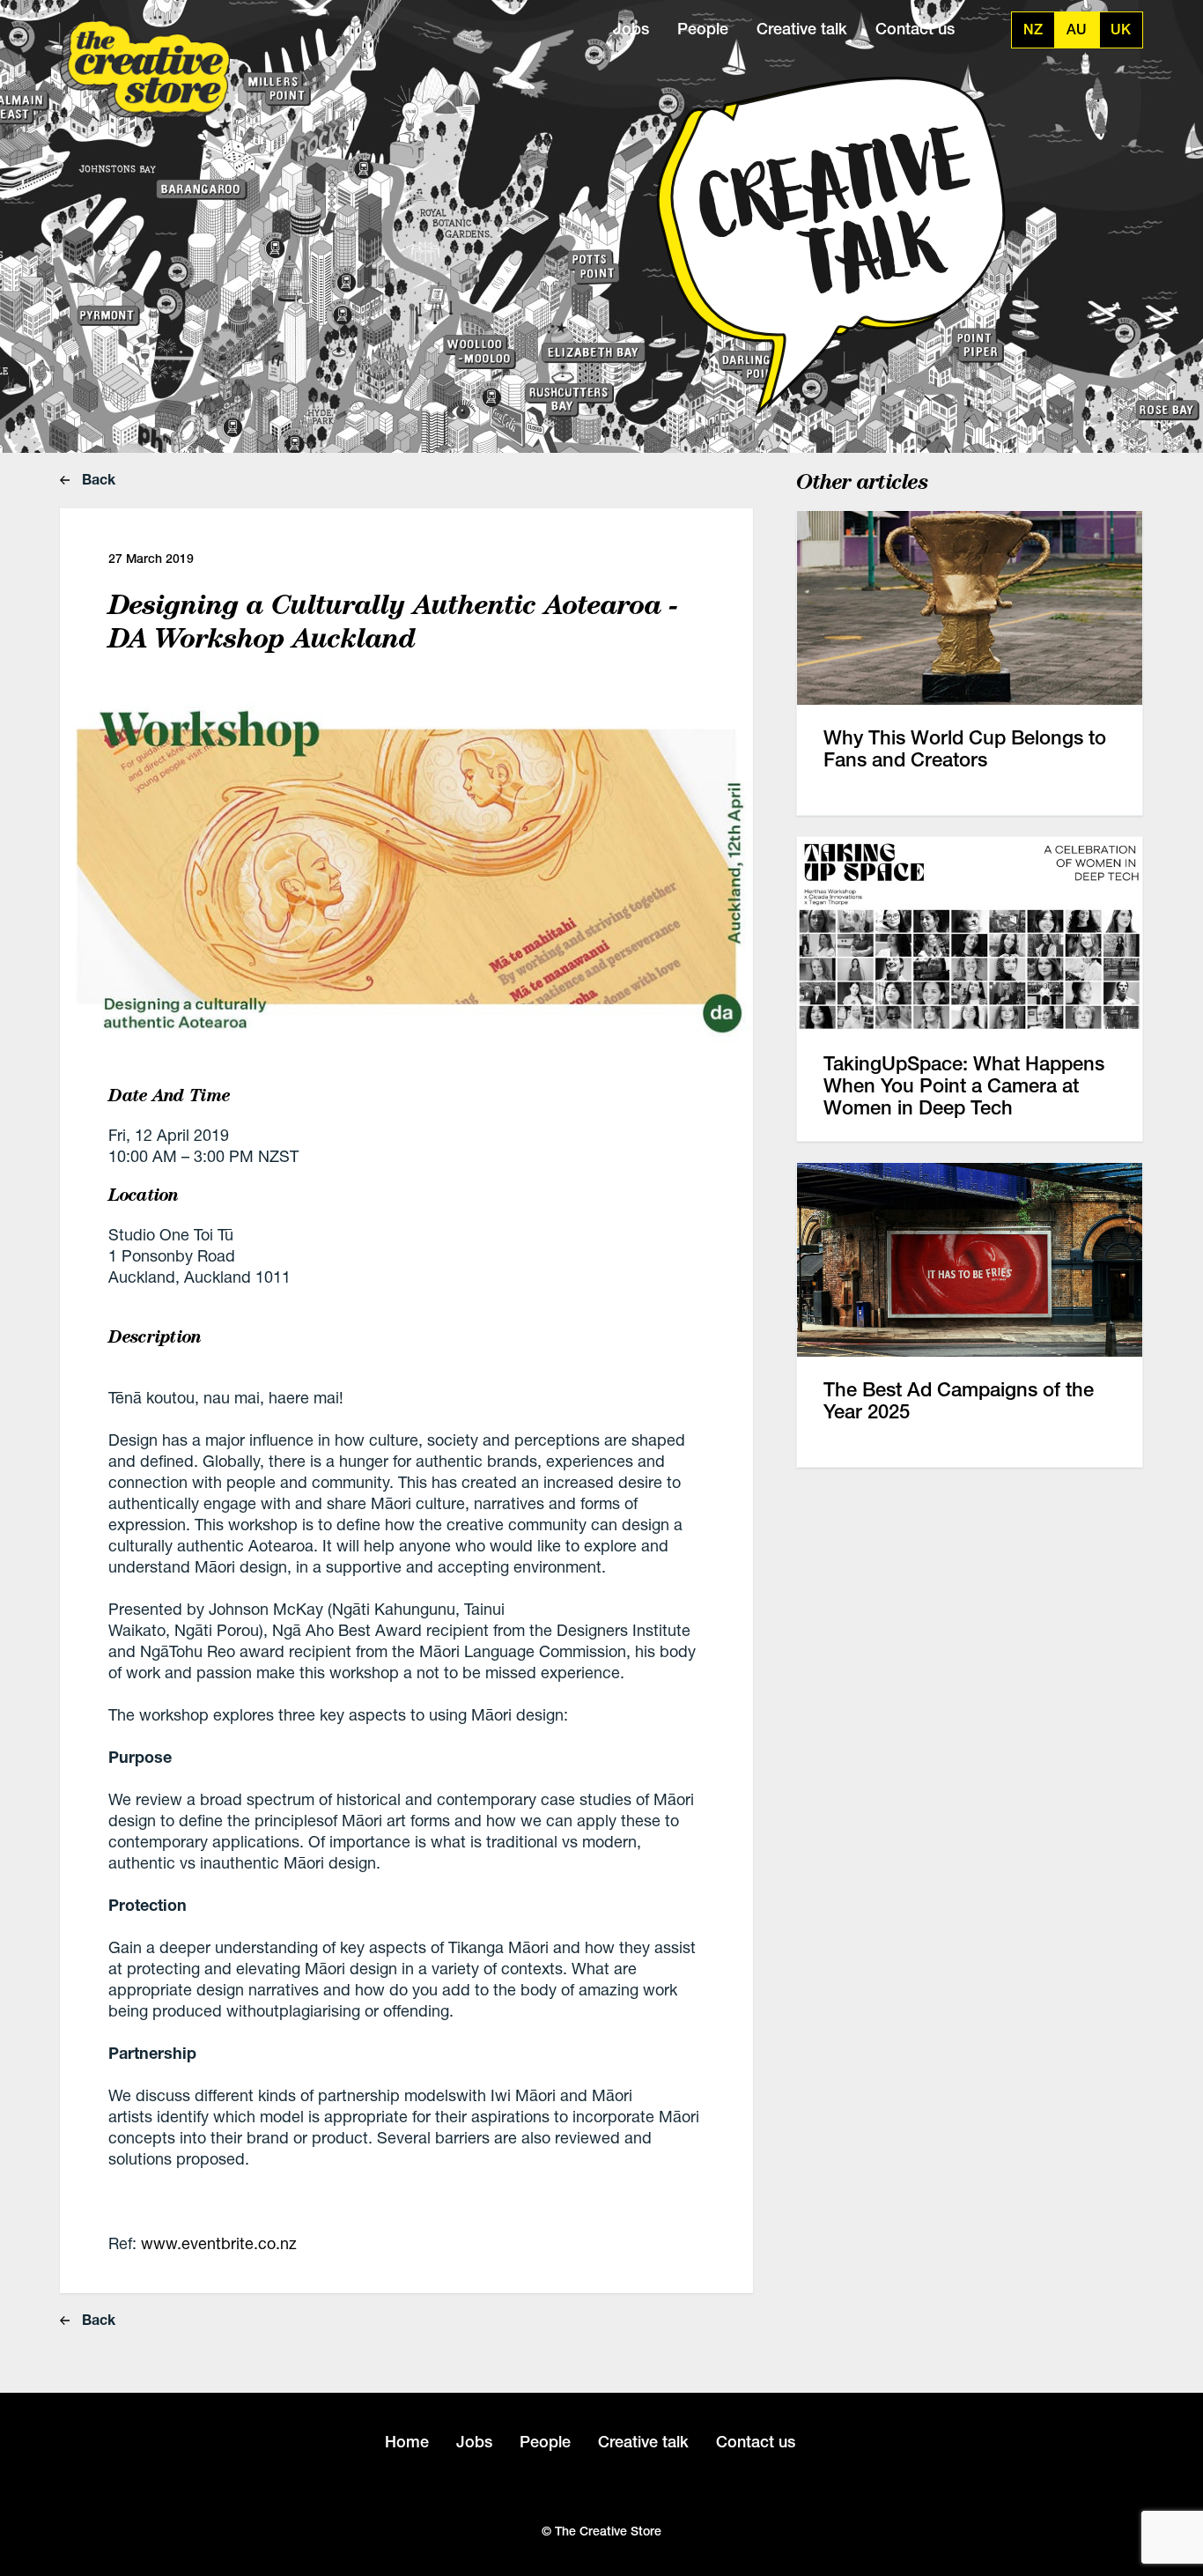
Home (407, 2442)
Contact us (915, 29)
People (703, 29)
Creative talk (802, 29)
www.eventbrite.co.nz (219, 2243)
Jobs (631, 29)
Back (97, 479)
